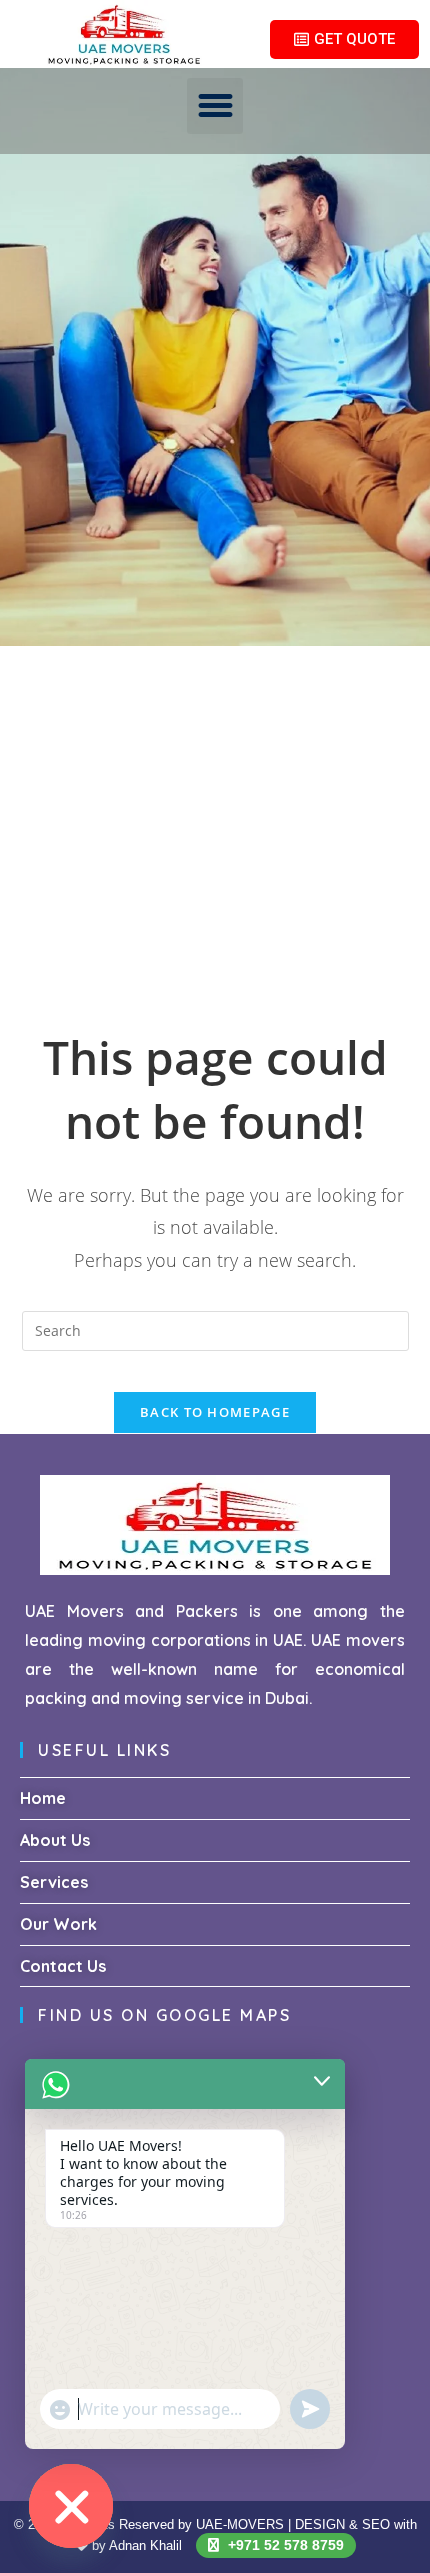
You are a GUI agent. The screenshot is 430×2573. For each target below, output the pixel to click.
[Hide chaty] (71, 2506)
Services (54, 1882)
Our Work (58, 1924)
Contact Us (63, 1966)
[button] (215, 106)
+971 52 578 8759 (284, 2545)
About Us (55, 1840)
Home (43, 1798)
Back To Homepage (215, 1412)
